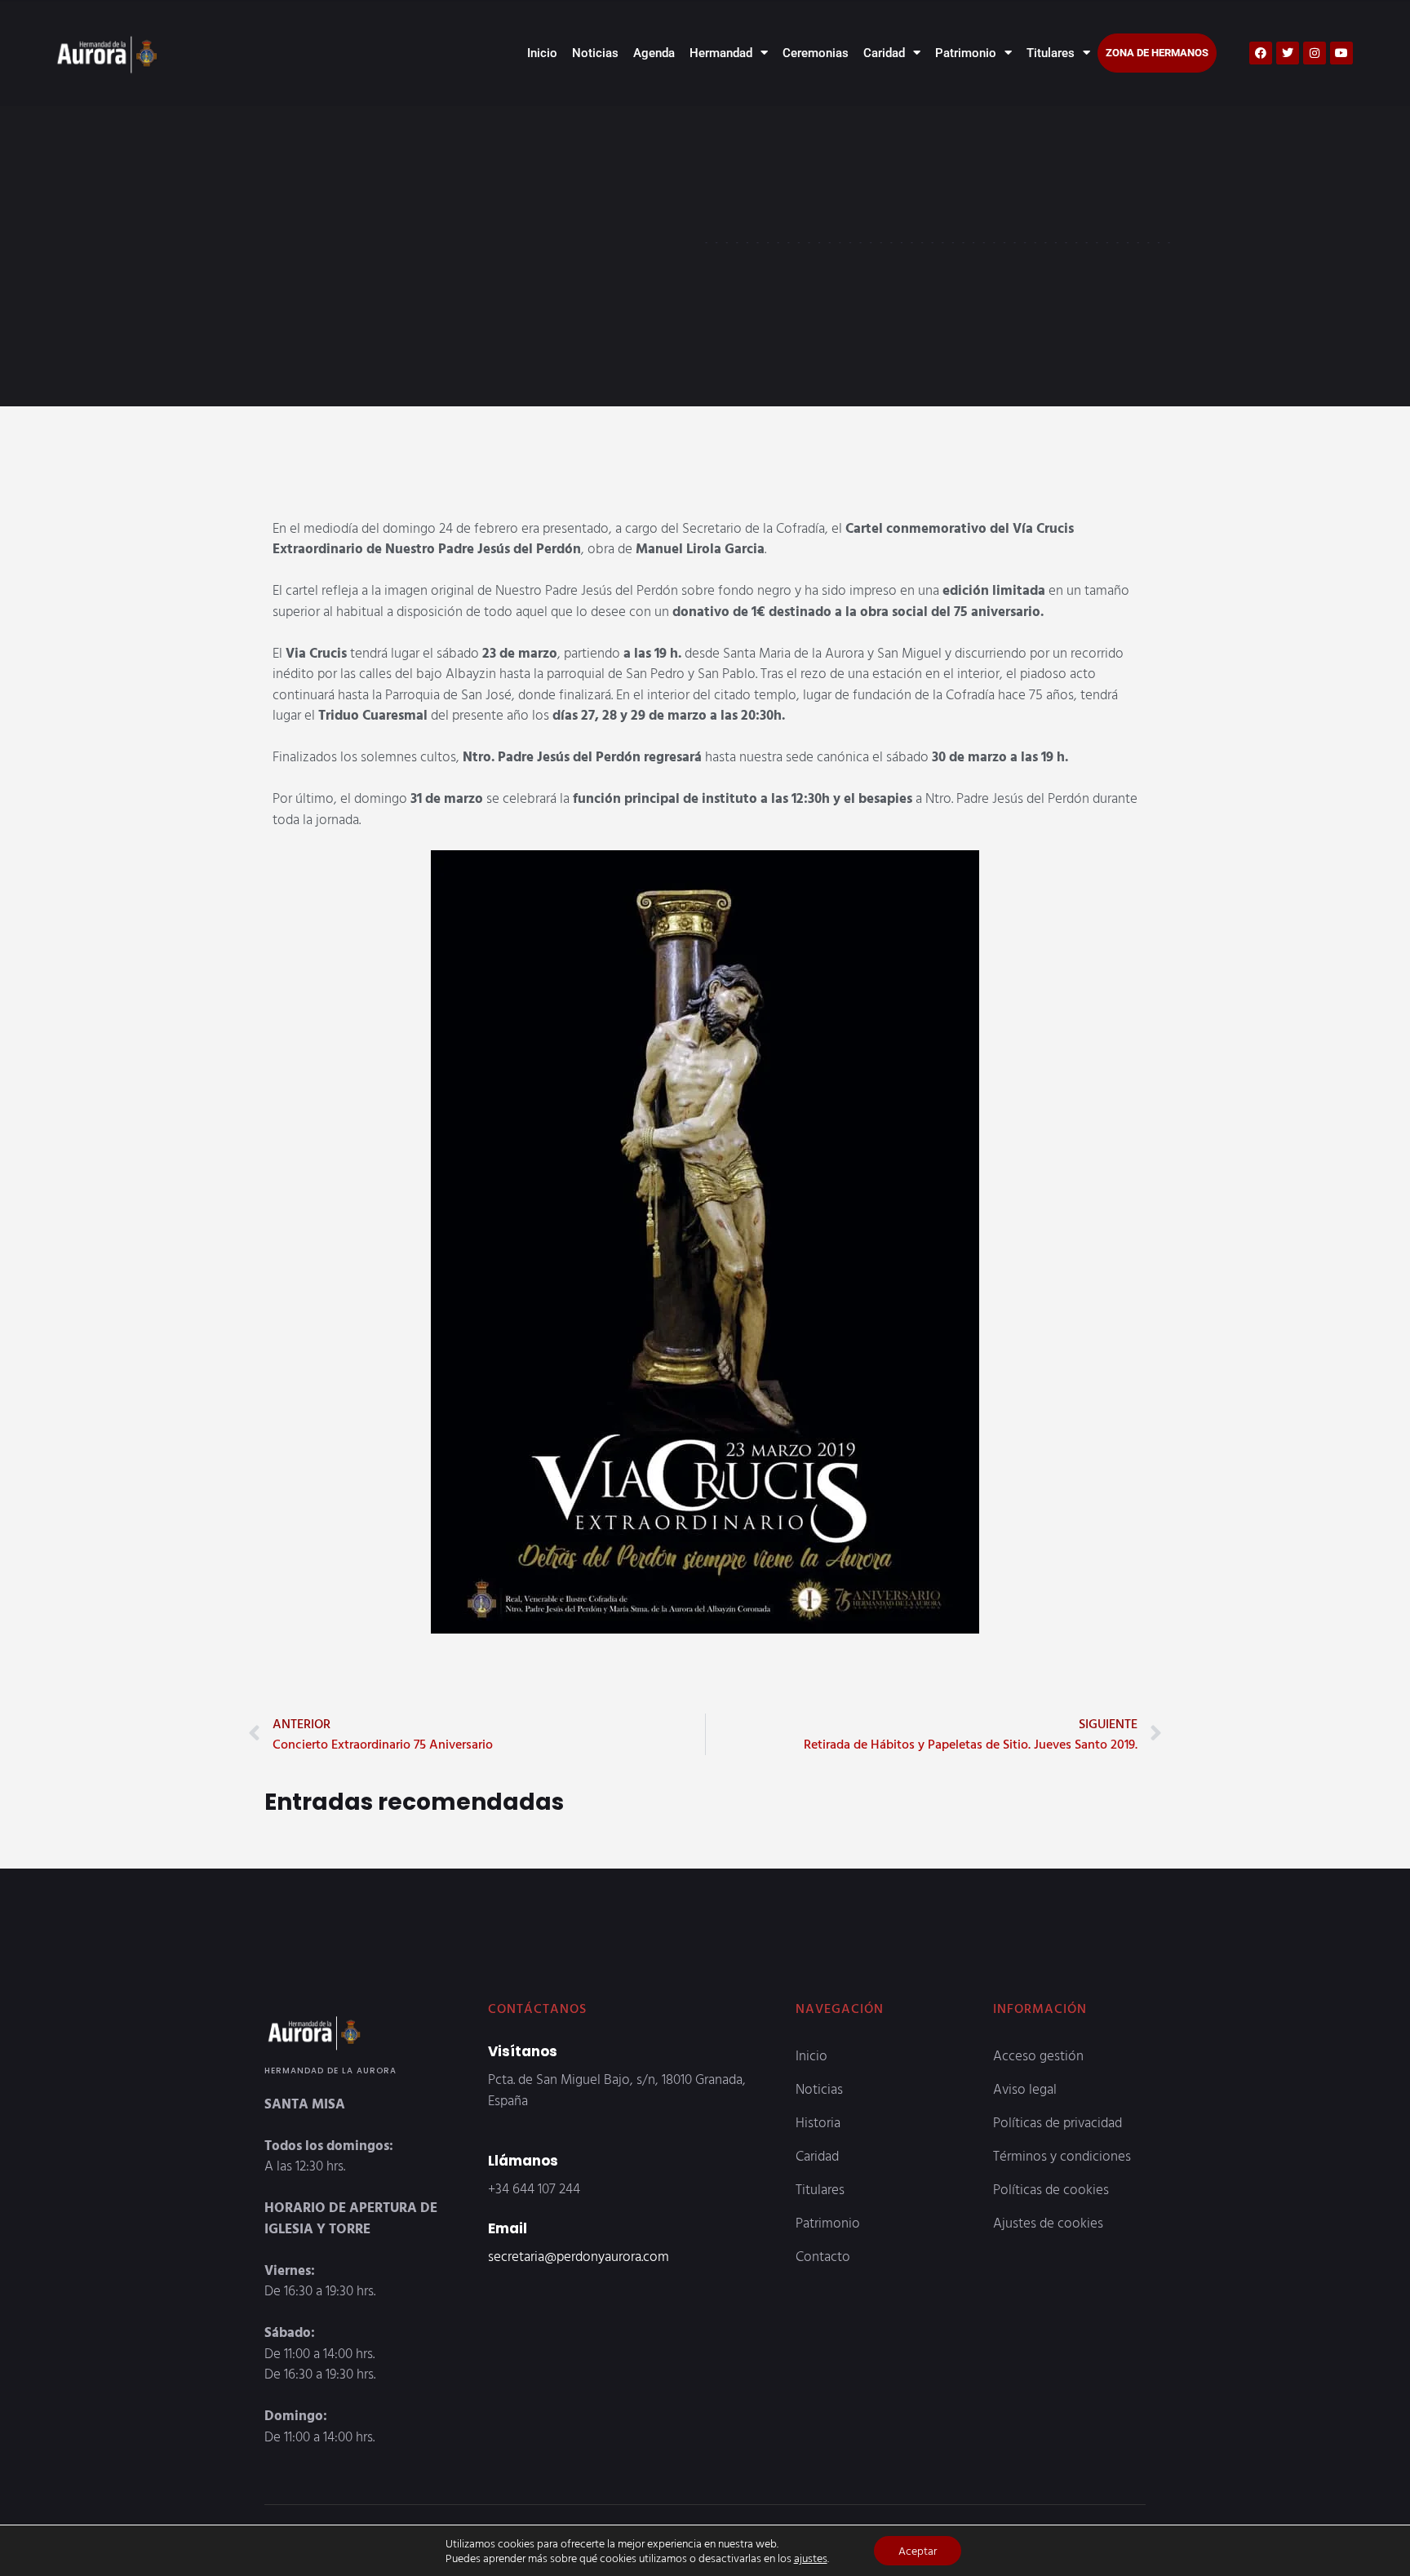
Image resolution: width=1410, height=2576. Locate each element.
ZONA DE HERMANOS (1157, 53)
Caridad (884, 53)
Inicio (542, 53)
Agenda (654, 53)
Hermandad (721, 53)
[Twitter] (1288, 53)
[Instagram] (1315, 53)
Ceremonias (816, 53)
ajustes (811, 2558)
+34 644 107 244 (534, 2188)
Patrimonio (966, 53)
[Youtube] (1341, 53)
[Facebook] (1261, 53)
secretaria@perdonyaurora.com (579, 2256)
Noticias (595, 53)
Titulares (1051, 53)
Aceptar (918, 2550)
